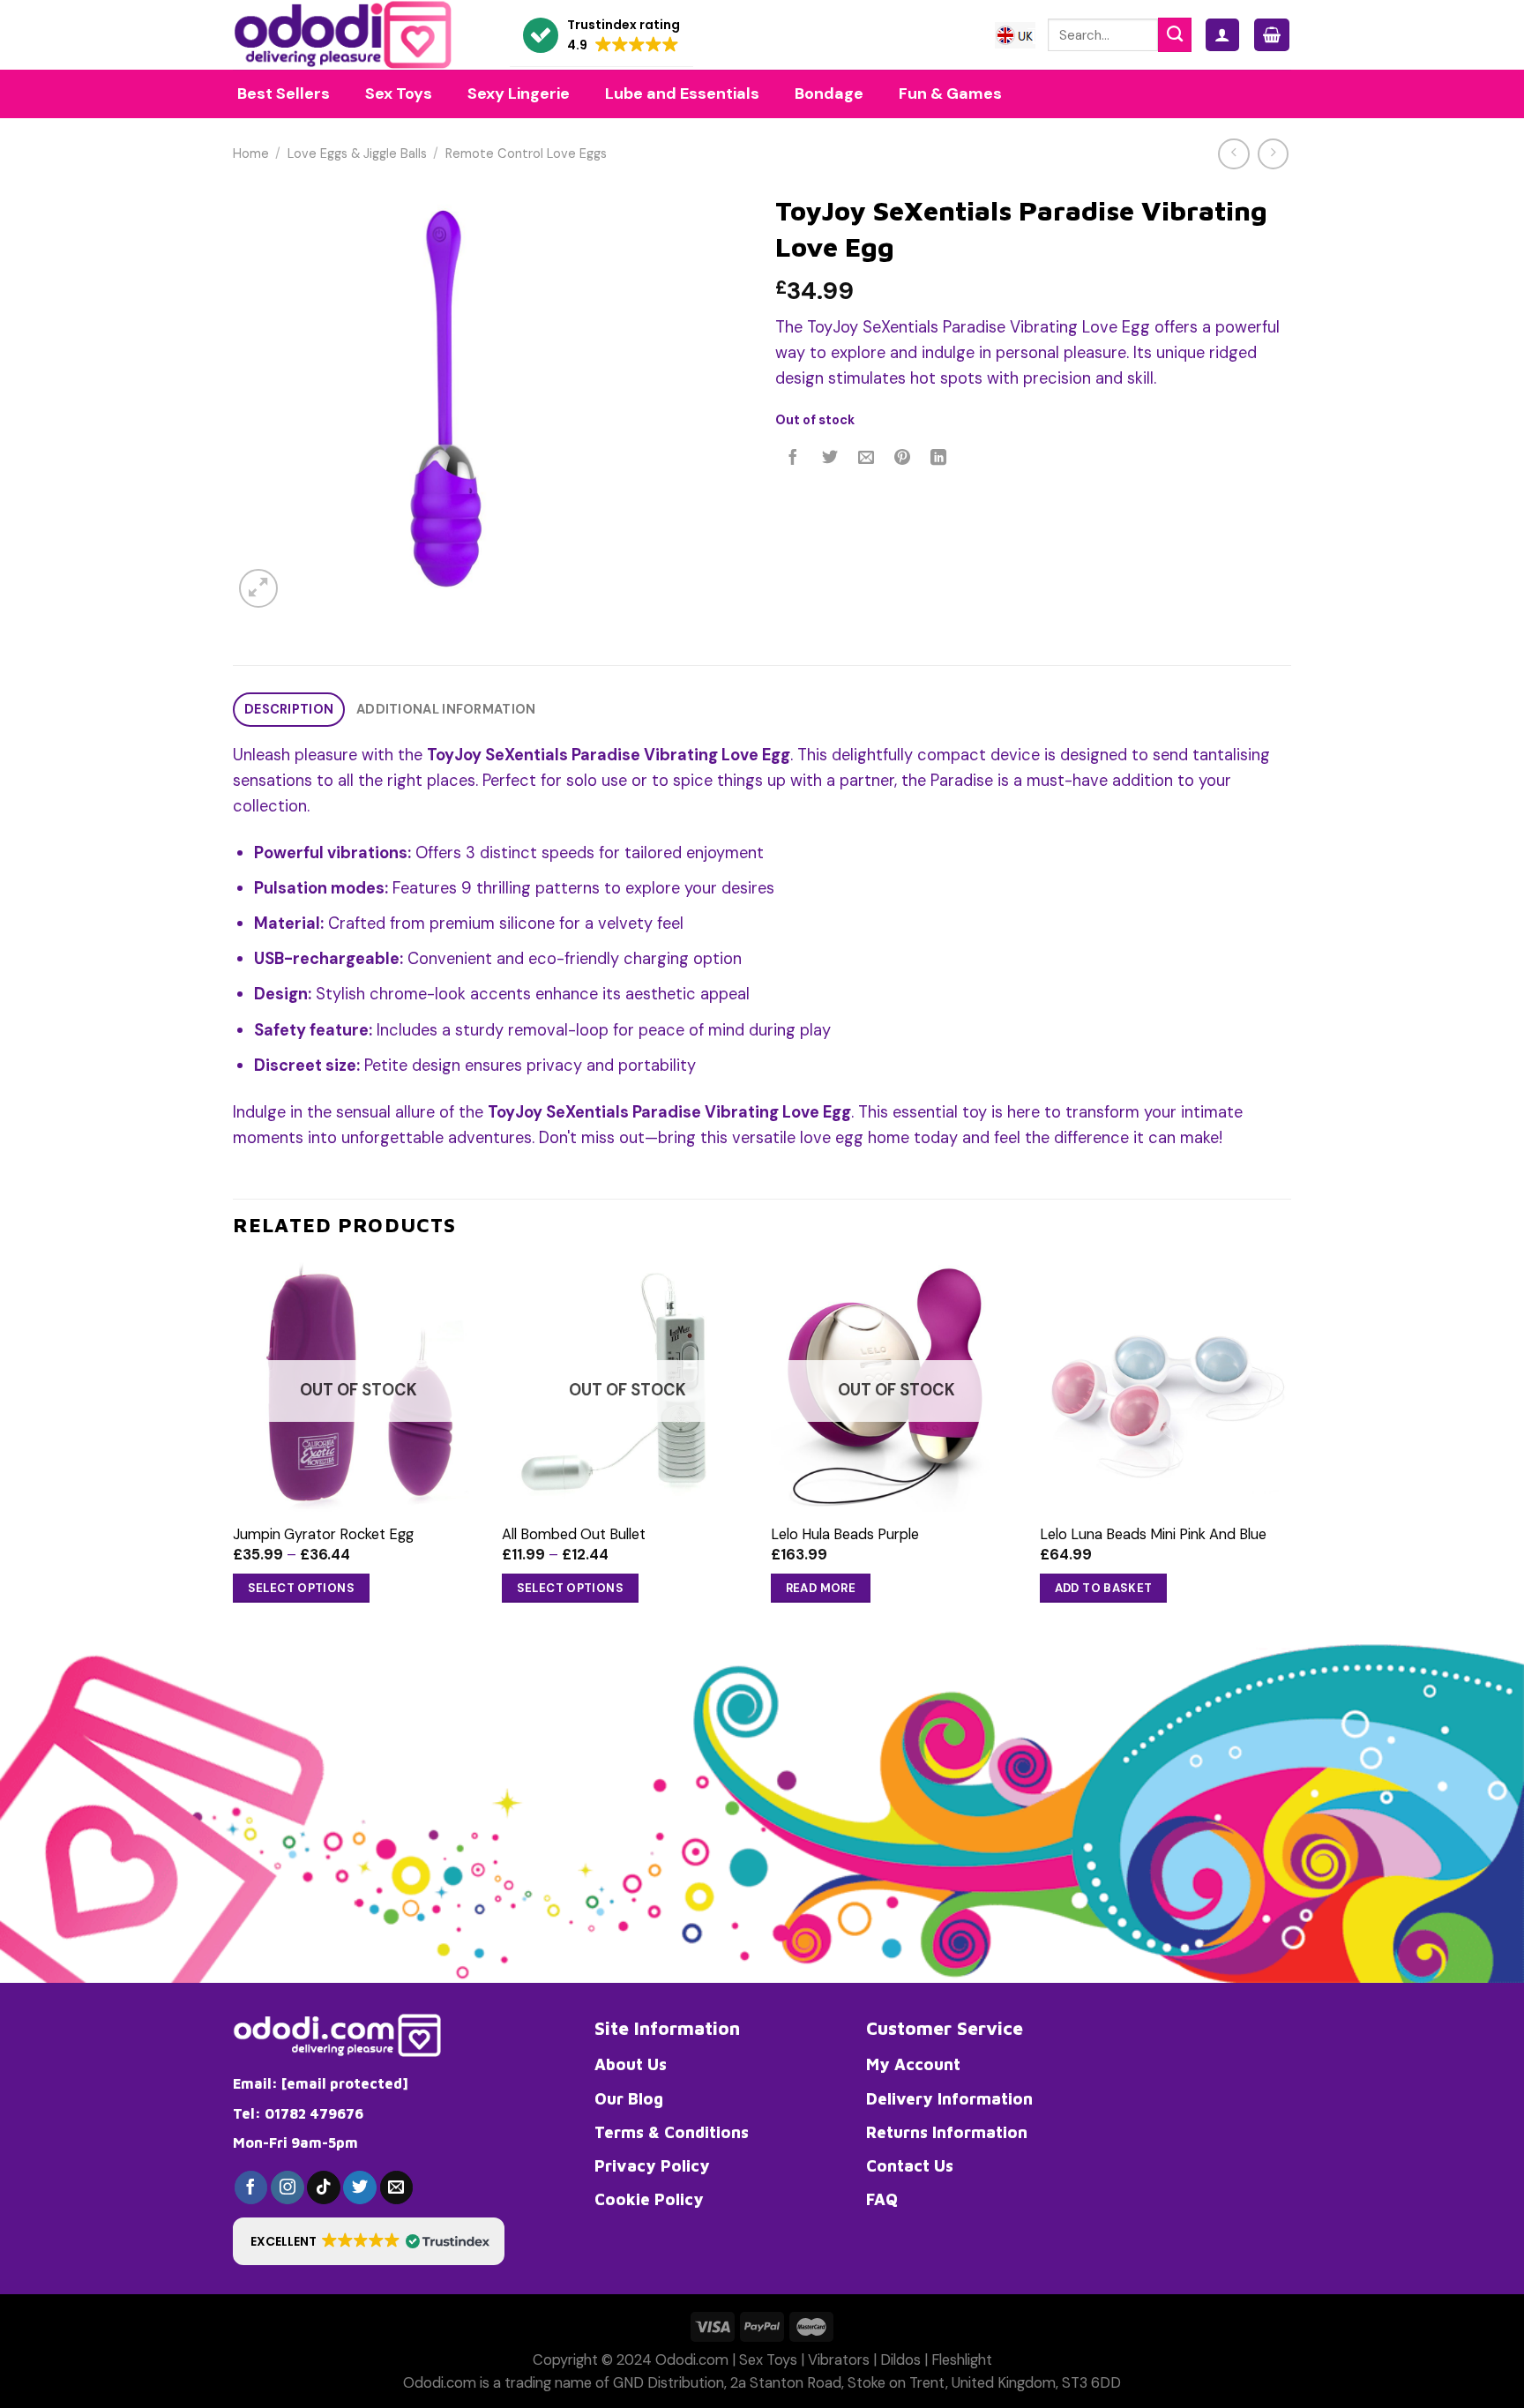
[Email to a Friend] (866, 459)
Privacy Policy (652, 2165)
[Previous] (234, 1448)
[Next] (1290, 1448)
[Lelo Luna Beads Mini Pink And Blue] (1165, 1385)
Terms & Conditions (672, 2132)
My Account (913, 2064)
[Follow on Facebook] (251, 2187)
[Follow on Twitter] (360, 2187)
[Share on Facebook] (794, 459)
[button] (601, 36)
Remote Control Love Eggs (526, 154)
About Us (631, 2064)
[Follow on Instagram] (288, 2187)
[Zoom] (258, 588)
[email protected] (345, 2083)
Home (251, 154)
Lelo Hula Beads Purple (845, 1534)
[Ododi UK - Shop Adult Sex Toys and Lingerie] (358, 35)
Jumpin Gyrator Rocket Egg (323, 1534)
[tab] (289, 710)
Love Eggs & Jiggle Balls (357, 154)
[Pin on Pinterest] (902, 459)
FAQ (882, 2199)
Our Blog (629, 2098)
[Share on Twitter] (830, 459)
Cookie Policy (649, 2199)
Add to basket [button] (1104, 1588)
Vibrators (839, 2360)
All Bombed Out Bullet (574, 1534)
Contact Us (910, 2165)
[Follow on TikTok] (324, 2187)
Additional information (446, 710)
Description (289, 710)
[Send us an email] (397, 2187)
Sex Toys (768, 2360)
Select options (302, 1588)
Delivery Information (949, 2098)
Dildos (900, 2360)
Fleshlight (962, 2360)
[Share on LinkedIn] (939, 459)
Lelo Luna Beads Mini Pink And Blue (1153, 1534)
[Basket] (1272, 35)
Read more (821, 1588)
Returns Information (947, 2132)
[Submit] (1175, 34)
